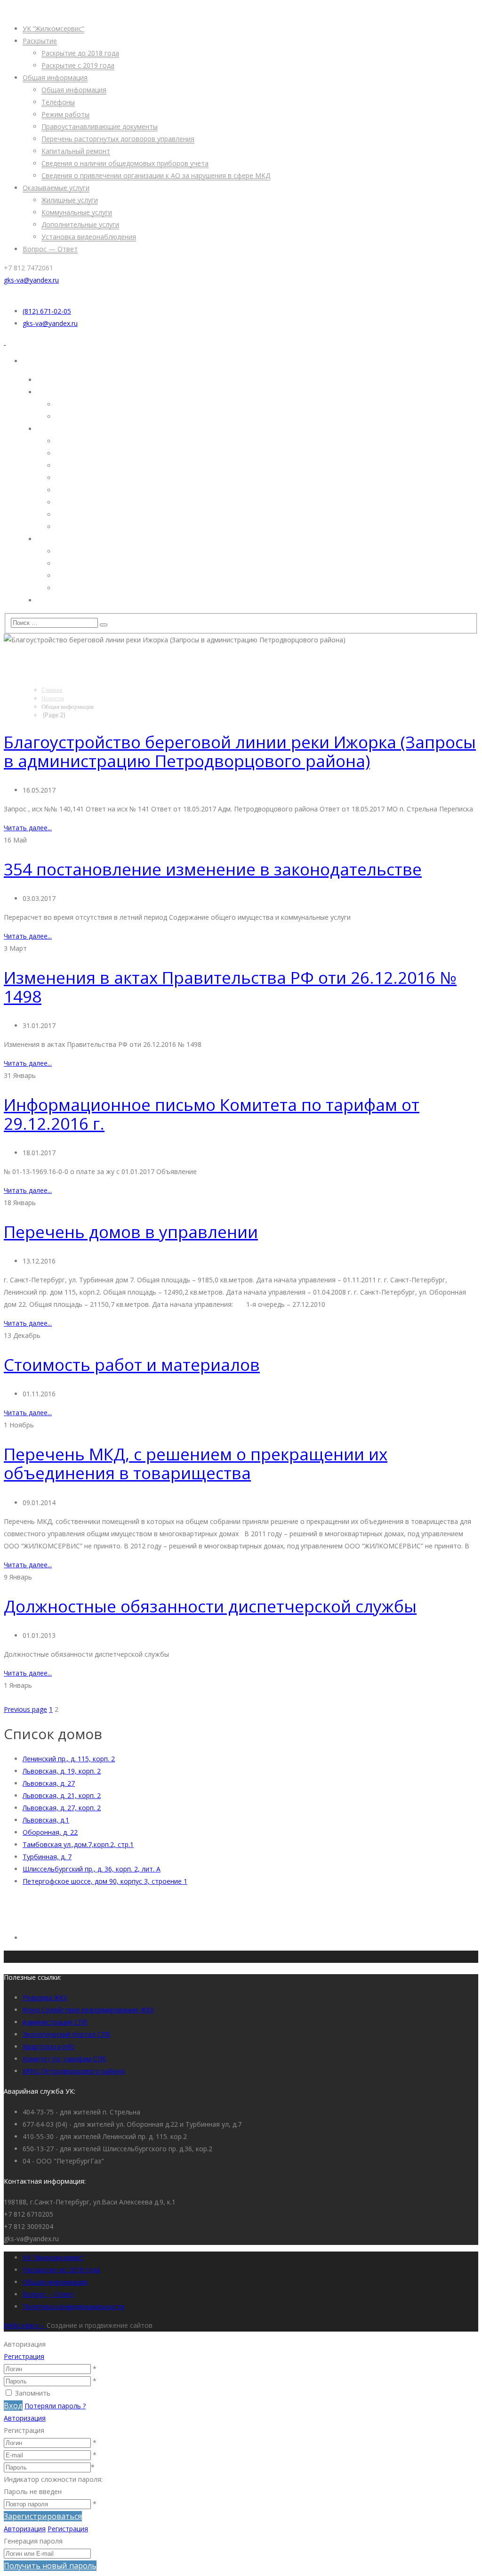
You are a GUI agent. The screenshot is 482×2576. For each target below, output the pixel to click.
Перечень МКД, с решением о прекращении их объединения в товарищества (196, 1463)
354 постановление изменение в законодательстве (213, 869)
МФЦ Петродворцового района (74, 2071)
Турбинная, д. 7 (47, 1857)
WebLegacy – (25, 2325)
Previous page (25, 1709)
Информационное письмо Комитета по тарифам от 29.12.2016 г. (212, 1114)
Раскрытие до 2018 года (61, 2270)
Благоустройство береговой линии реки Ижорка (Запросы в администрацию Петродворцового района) (240, 751)
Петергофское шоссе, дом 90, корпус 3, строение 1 (105, 1881)
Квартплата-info (49, 2046)
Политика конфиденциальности (74, 2306)
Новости (53, 698)
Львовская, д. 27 (49, 1783)
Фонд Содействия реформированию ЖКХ (88, 2010)
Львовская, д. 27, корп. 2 (62, 1808)
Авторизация (25, 2418)
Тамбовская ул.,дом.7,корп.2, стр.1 (78, 1844)
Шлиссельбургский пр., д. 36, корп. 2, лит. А (92, 1869)
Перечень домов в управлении (131, 1232)
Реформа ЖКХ (45, 1997)
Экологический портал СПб (67, 2034)
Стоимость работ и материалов (132, 1365)
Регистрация (24, 2356)
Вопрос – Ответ (48, 2294)
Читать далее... (28, 828)
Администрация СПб (55, 2022)
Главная (52, 689)
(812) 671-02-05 (47, 311)
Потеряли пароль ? (55, 2406)
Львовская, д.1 (46, 1820)
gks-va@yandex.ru (31, 280)
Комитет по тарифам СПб (64, 2059)
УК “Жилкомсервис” (53, 2257)
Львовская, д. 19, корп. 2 (62, 1771)
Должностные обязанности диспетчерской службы (210, 1606)
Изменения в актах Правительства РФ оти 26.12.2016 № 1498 (230, 987)
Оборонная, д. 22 (50, 1832)
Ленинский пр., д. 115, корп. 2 (69, 1759)
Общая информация (55, 2282)
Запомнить (33, 2393)
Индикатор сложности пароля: (53, 2479)
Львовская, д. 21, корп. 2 (62, 1795)
